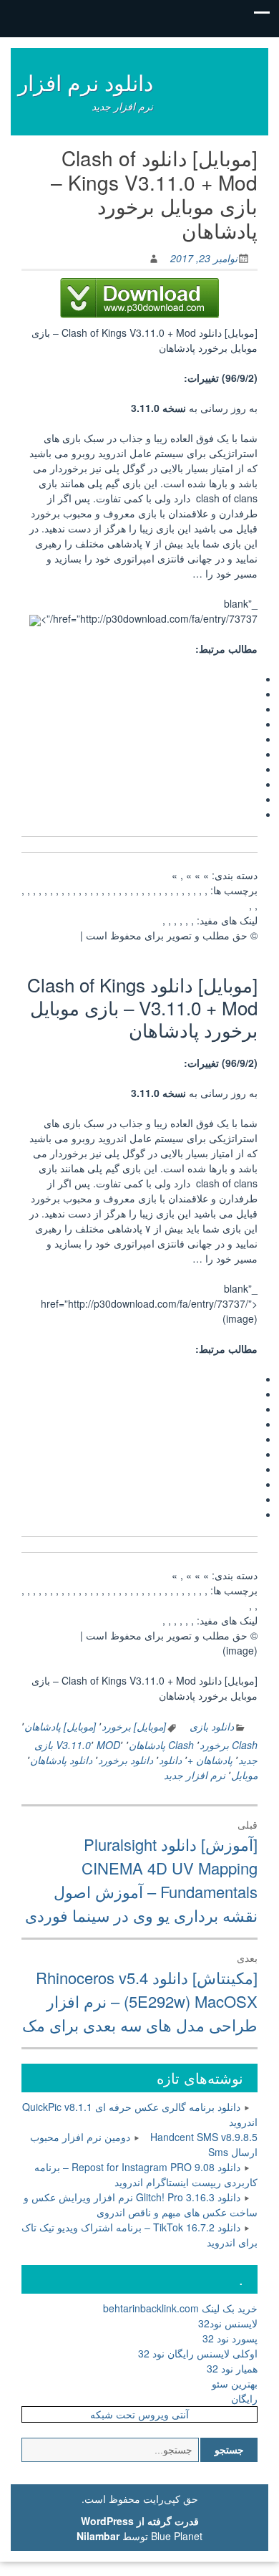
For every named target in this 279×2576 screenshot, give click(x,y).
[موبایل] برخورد (134, 1726)
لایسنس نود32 (228, 2323)
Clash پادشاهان (161, 1745)
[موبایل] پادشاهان (60, 1726)
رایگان (244, 2398)
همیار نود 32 (232, 2368)
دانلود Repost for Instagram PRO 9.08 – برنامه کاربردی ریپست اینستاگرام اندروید (146, 2174)
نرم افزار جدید (195, 1775)
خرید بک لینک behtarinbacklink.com (180, 2308)
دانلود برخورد (126, 1760)
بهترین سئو (235, 2383)
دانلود (170, 1760)
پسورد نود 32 (230, 2338)
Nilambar (98, 2536)
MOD (108, 1745)
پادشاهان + (210, 1760)
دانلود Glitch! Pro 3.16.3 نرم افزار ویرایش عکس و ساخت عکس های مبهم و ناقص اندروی (141, 2204)
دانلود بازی (212, 1726)
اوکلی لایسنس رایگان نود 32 (198, 2353)
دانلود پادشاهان (61, 1760)
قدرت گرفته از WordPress (140, 2521)
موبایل (244, 1775)
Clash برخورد (229, 1745)
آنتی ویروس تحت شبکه (139, 2414)
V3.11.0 (73, 1745)
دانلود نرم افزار (85, 82)
